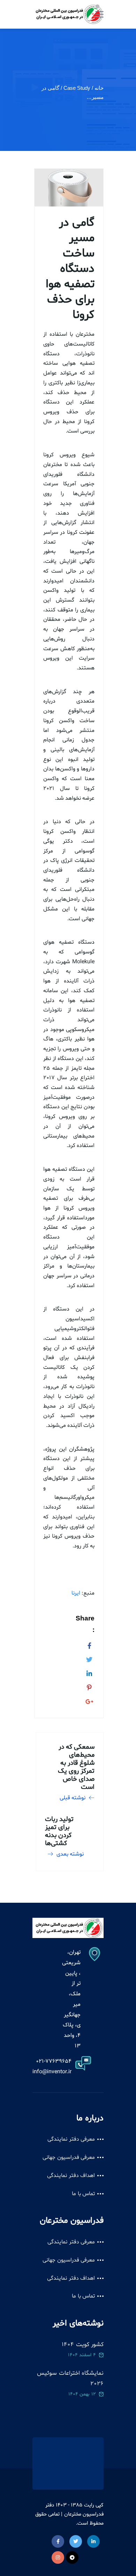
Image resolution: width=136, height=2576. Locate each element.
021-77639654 (54, 2061)
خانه (99, 88)
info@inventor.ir (52, 2072)
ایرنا (76, 1593)
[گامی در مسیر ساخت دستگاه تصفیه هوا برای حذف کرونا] (89, 1645)
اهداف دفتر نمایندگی (71, 2176)
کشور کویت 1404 (83, 2345)
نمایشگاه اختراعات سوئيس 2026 (70, 2378)
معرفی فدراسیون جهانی (69, 2157)
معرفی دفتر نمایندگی (71, 2139)
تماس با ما (83, 2194)
